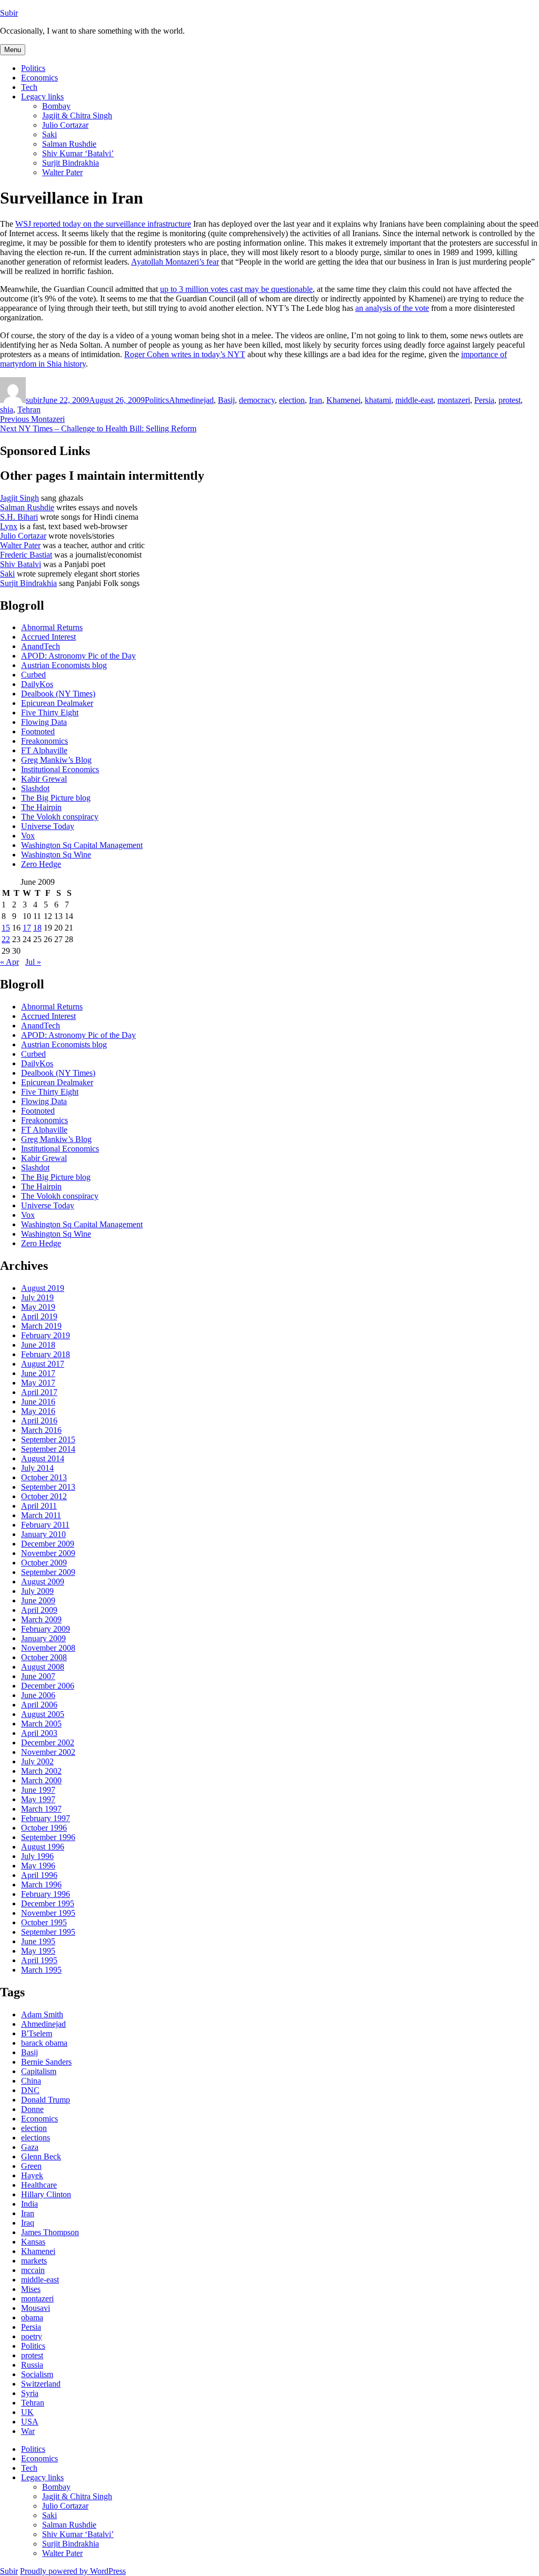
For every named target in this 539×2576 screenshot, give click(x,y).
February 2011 (45, 1525)
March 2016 (41, 1430)
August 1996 (43, 1847)
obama (32, 2317)
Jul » (33, 962)
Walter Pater (62, 172)
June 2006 (38, 1695)
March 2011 (41, 1515)
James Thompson (50, 2232)
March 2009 (41, 1619)
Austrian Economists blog (64, 665)
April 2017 (39, 1392)
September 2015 (48, 1439)
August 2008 (43, 1667)
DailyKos (37, 684)
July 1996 (37, 1856)
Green (31, 2166)
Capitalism (39, 2071)
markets (34, 2261)
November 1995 (48, 1913)
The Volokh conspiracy (60, 817)
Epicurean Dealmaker (57, 703)
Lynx (9, 526)
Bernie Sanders (46, 2062)
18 (37, 928)
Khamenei (343, 400)
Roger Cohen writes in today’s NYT (185, 354)
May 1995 (38, 1951)
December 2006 (48, 1686)
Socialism (37, 2374)
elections (36, 2138)
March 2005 (41, 1724)
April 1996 (39, 1875)
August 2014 (43, 1458)
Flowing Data (44, 722)
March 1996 (41, 1885)
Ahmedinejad (191, 400)
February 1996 (46, 1894)
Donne (32, 2109)
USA (30, 2422)
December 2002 (48, 1742)
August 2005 (43, 1714)
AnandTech (41, 646)
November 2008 (48, 1648)
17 (27, 928)
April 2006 (39, 1705)
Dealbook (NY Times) (58, 694)
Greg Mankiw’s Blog (56, 760)
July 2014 (37, 1468)
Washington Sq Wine (56, 855)
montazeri (454, 400)
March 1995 (41, 1970)
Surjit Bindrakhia (71, 163)
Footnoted (38, 731)
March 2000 (41, 1780)
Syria (30, 2393)
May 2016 (38, 1411)
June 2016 (38, 1402)
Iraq (28, 2223)
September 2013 (48, 1487)
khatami (378, 400)
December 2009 (48, 1544)
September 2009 (48, 1572)
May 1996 (38, 1866)
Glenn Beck (41, 2156)
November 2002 (48, 1752)
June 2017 (38, 1373)
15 (6, 928)
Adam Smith (42, 2014)
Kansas (33, 2242)
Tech (29, 87)
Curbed (33, 675)
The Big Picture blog (56, 798)
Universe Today (48, 826)
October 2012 (44, 1496)
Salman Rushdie (69, 144)
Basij (226, 400)
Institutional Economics (60, 769)
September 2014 (48, 1449)
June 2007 (38, 1676)
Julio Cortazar (65, 125)
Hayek (32, 2175)
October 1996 (44, 1828)
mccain (33, 2270)
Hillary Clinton (46, 2194)
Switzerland (41, 2384)
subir (34, 400)
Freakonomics (44, 741)
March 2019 (41, 1326)
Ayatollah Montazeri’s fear (175, 262)
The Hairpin (41, 807)
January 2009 (43, 1638)
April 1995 (39, 1960)
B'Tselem (37, 2033)
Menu (13, 50)
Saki (49, 134)
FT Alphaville (44, 750)
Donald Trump (46, 2100)
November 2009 (48, 1553)
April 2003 (39, 1733)
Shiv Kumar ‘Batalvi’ (78, 153)
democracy (257, 400)
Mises (31, 2289)
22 (6, 939)
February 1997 (46, 1818)
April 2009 (39, 1610)
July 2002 (37, 1761)
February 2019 (46, 1335)
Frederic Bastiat (26, 555)
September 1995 (48, 1932)
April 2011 (39, 1506)
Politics (33, 68)
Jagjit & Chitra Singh (77, 115)
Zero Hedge (41, 864)
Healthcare (39, 2185)
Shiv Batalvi (21, 564)
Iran (316, 400)
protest (510, 400)
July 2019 (37, 1297)
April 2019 (39, 1316)
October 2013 (44, 1477)
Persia (484, 400)
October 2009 (44, 1563)
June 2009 (38, 1600)
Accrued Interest (48, 637)
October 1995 (44, 1922)
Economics (39, 78)
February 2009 (46, 1629)
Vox (28, 836)
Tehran (29, 410)
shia (7, 410)
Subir (9, 13)
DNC (30, 2090)
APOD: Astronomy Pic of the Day (78, 656)
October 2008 (44, 1657)
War (28, 2431)
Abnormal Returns (52, 627)
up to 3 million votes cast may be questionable (236, 289)
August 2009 (43, 1582)
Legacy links (42, 97)
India (29, 2204)
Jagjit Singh (19, 498)
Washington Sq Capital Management (82, 845)
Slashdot (35, 788)
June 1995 (38, 1941)
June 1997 (38, 1790)
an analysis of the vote (392, 308)
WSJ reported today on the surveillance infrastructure (103, 224)
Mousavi (36, 2308)
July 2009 (37, 1591)
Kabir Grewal (44, 779)
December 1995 (48, 1903)
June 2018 (38, 1345)
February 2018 (46, 1354)
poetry (32, 2336)
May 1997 (38, 1799)
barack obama (44, 2043)
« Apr (9, 962)
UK (27, 2412)
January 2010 (43, 1534)
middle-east (414, 400)
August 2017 (43, 1364)
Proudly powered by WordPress (73, 2571)
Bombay (56, 106)
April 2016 (39, 1421)
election (292, 400)
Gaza (30, 2147)
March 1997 (41, 1809)
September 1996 (48, 1837)
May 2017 (38, 1383)
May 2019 (38, 1307)
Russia (32, 2365)
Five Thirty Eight (50, 713)
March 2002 (41, 1771)
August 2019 (43, 1288)
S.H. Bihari (19, 517)
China (31, 2081)
